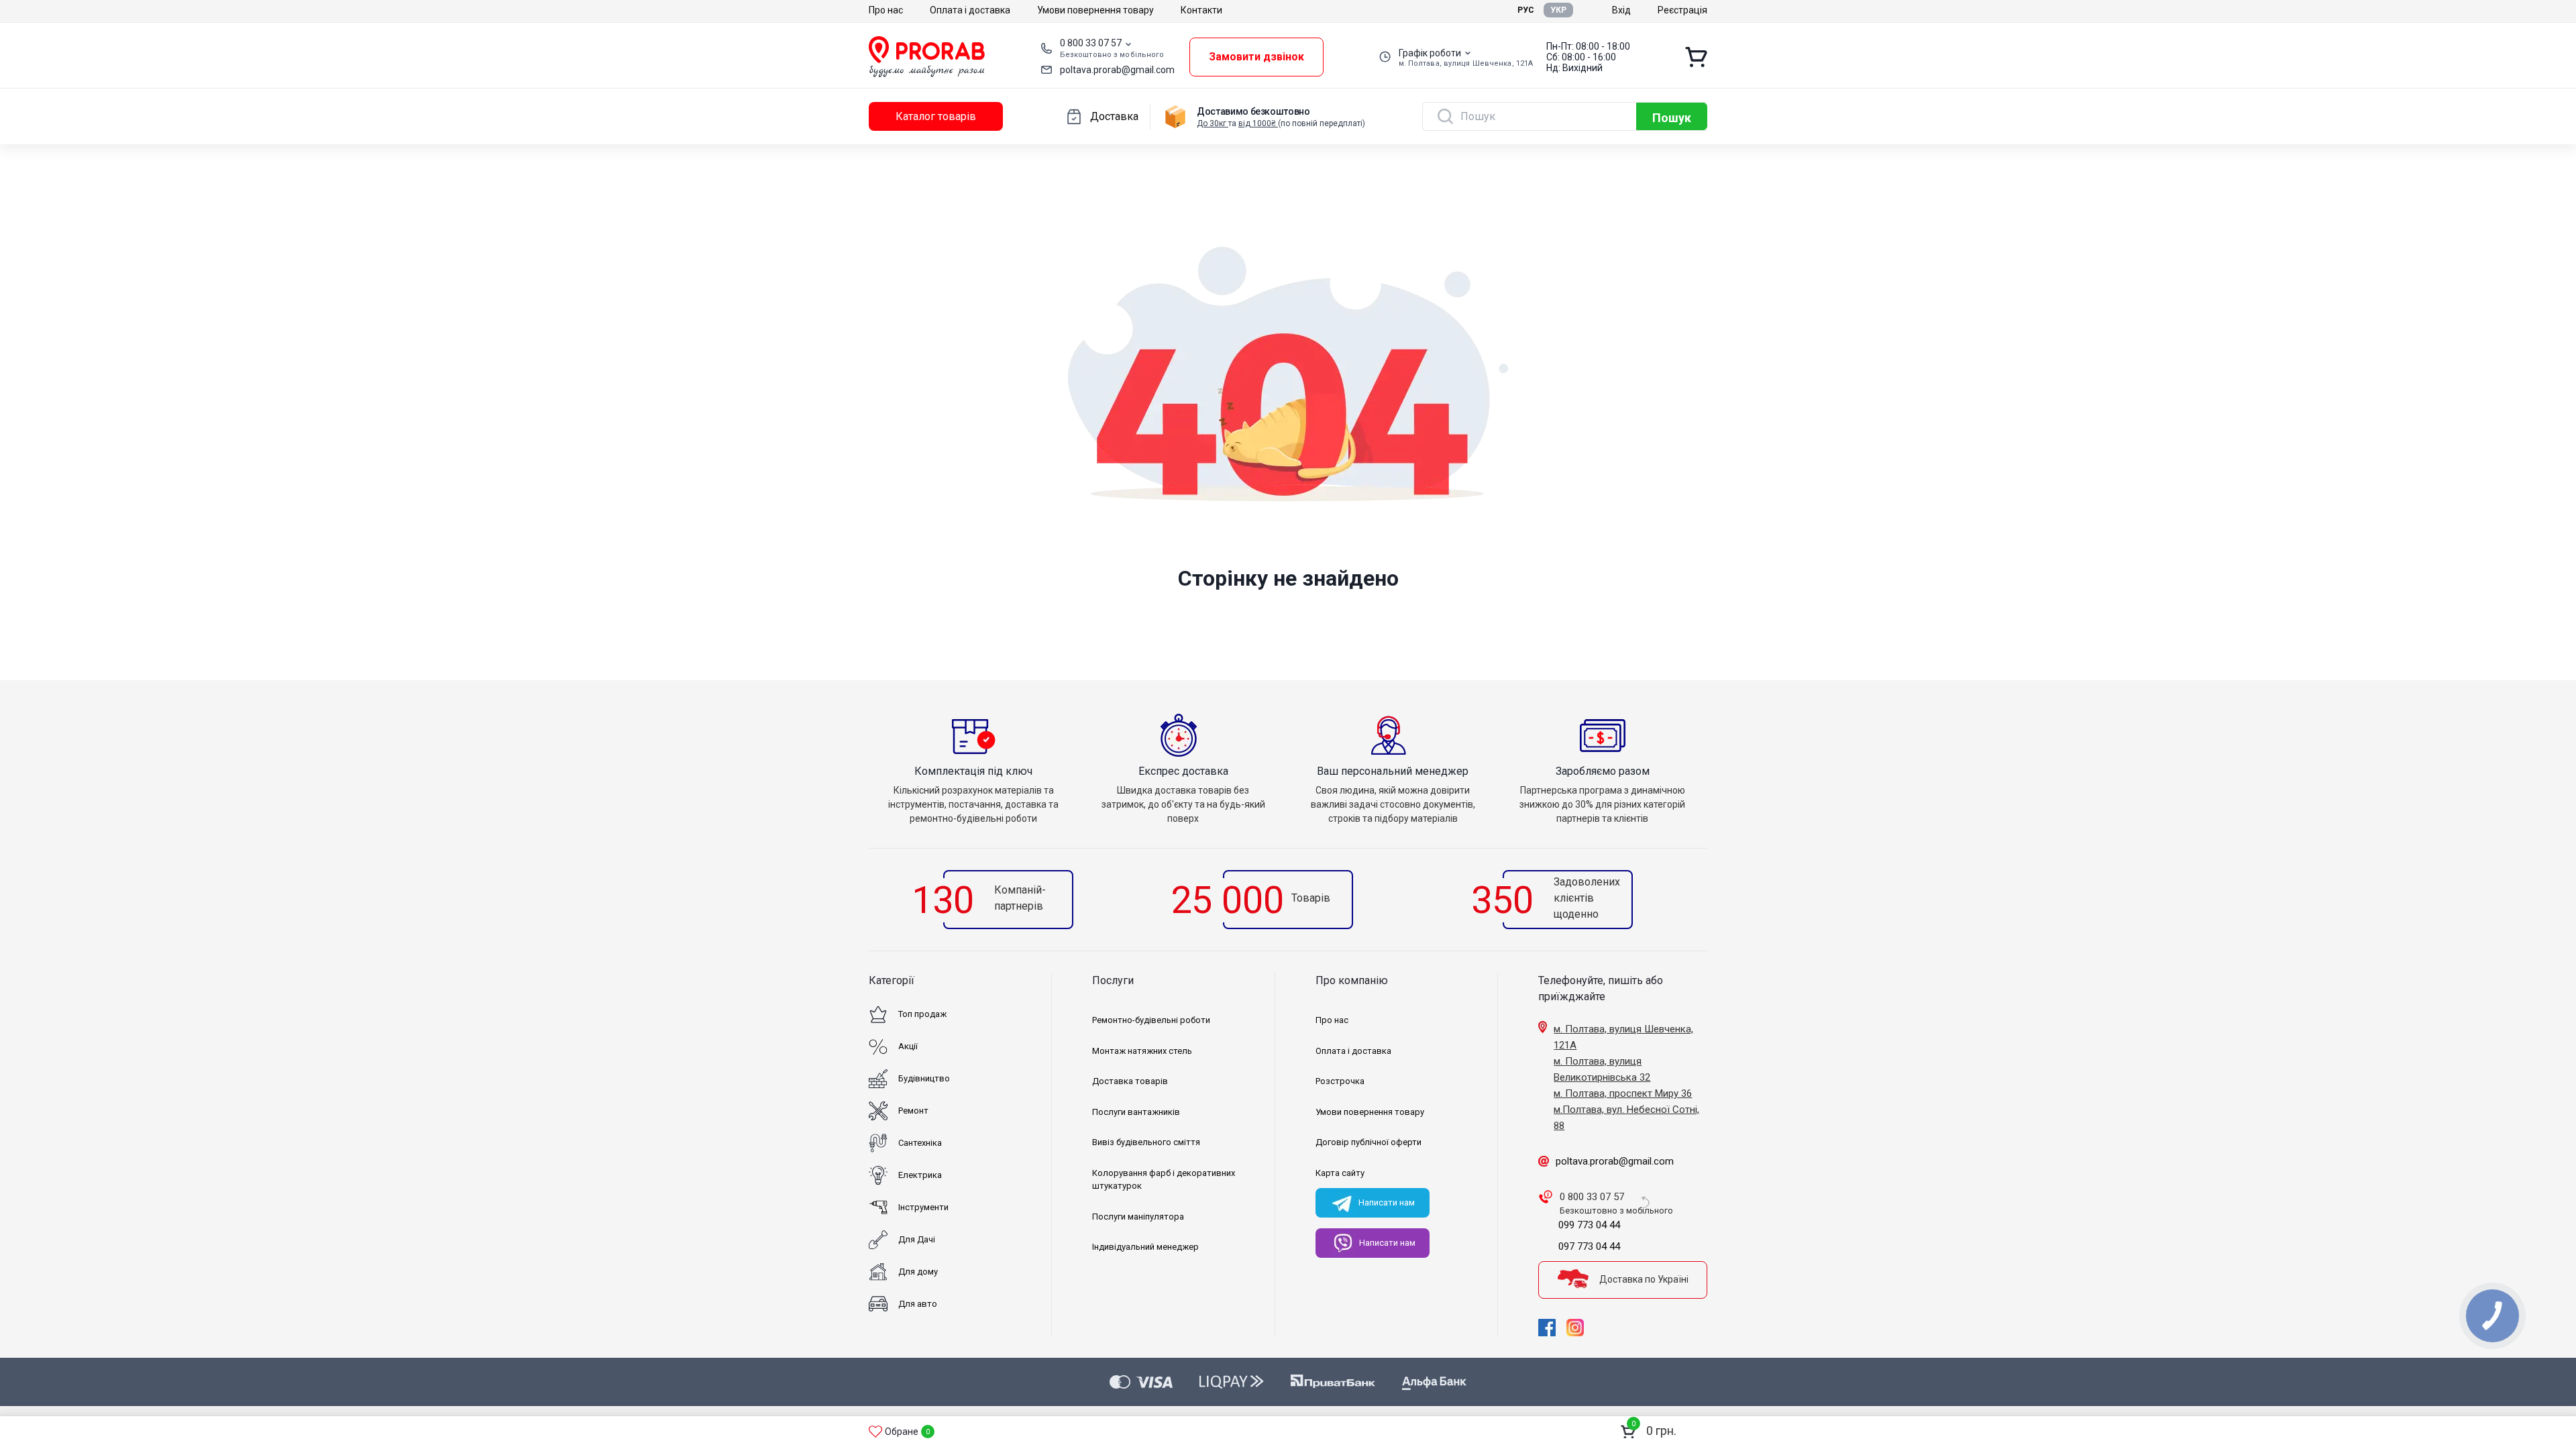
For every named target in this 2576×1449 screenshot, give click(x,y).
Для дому (918, 1272)
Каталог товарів (936, 116)
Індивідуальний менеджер (1145, 1247)
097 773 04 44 (1589, 1246)
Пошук (1672, 118)
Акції (908, 1046)
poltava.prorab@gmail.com (1117, 70)
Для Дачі (917, 1239)
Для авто (918, 1304)
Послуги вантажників (1136, 1112)
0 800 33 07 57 (1091, 43)
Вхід (1621, 10)
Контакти (1201, 10)
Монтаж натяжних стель (1142, 1051)
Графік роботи (1430, 53)
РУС (1526, 10)
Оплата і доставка (970, 10)
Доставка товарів (1130, 1081)
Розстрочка (1340, 1081)
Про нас (886, 10)
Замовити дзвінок (1256, 57)
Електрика (920, 1175)
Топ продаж (922, 1014)
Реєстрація (1682, 10)
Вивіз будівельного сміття (1146, 1142)
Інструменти (923, 1207)
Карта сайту (1340, 1173)
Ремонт (913, 1111)
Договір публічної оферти (1368, 1142)
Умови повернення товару (1095, 10)
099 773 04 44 (1589, 1225)
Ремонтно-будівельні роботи (1151, 1020)
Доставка (1114, 116)
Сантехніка (920, 1143)
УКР (1558, 10)
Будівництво (924, 1078)
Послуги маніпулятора (1138, 1217)
